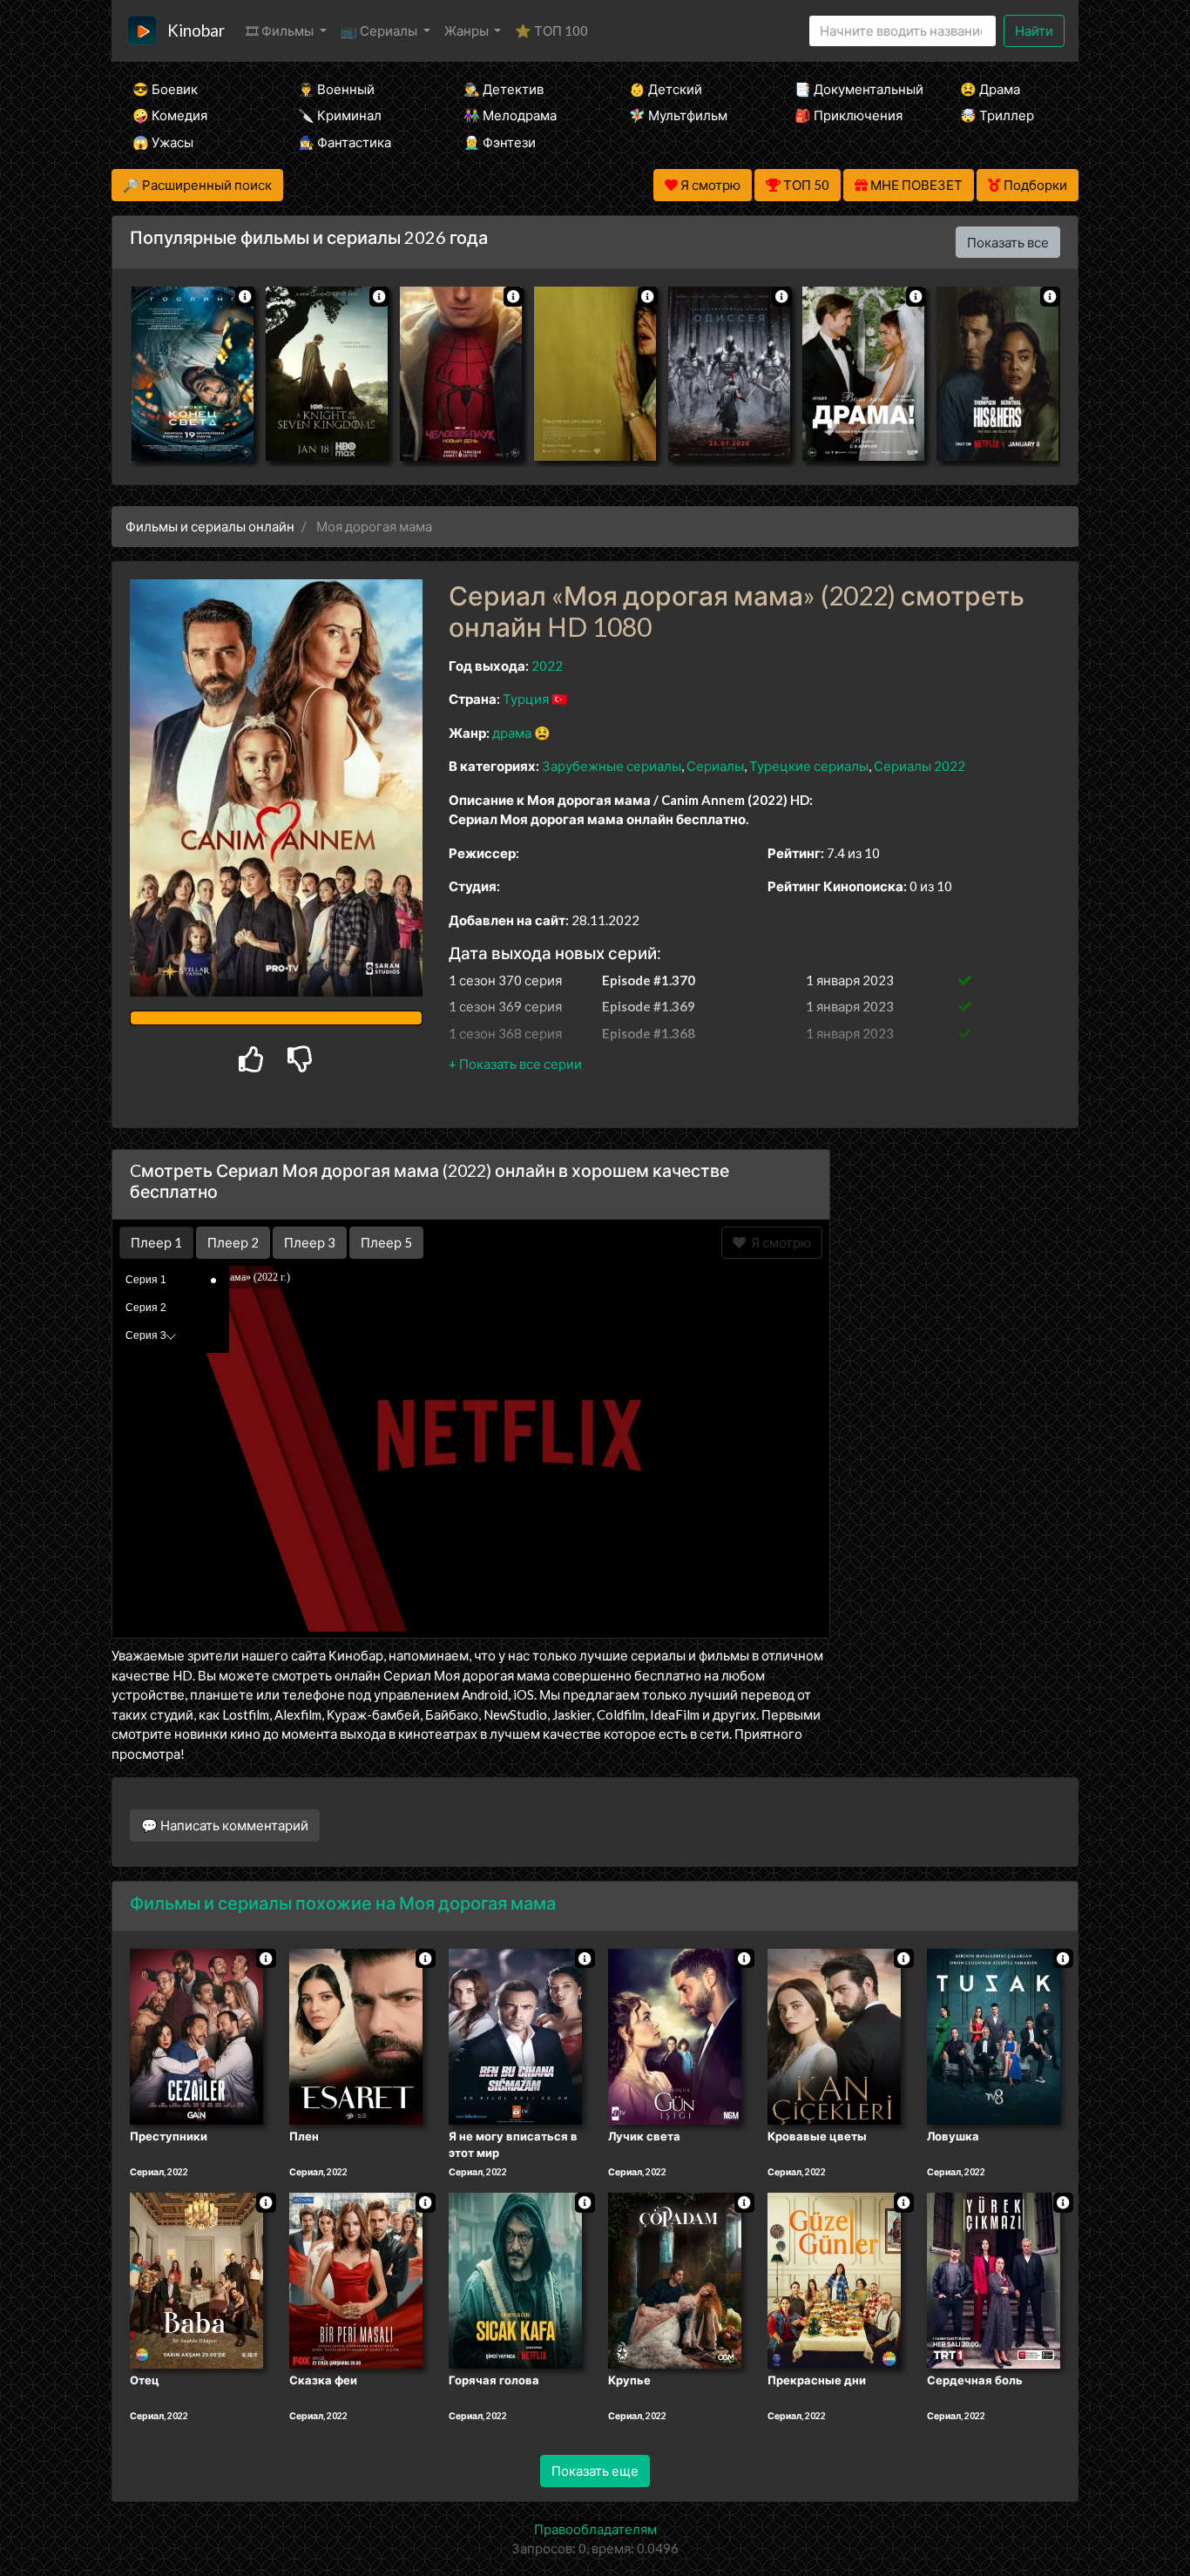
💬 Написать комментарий (225, 1825)
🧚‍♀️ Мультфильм (678, 115)
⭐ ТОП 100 (551, 30)
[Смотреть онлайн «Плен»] (356, 2035)
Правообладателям (595, 2529)
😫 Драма (990, 89)
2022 (547, 666)
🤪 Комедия (170, 115)
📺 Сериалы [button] (380, 30)
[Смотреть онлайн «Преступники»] (196, 2035)
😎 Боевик (165, 89)
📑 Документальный (854, 89)
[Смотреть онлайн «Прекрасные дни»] (834, 2280)
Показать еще (595, 2471)
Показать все (1008, 242)
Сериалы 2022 (920, 766)
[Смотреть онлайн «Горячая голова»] (515, 2280)
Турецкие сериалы (809, 766)
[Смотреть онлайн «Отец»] (196, 2280)
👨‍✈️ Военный (336, 89)
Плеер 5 (386, 1242)
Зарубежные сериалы (612, 766)
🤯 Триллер (997, 115)
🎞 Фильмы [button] (281, 30)
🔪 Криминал (340, 115)
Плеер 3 (310, 1242)
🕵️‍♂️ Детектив (504, 89)
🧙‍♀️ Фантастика (345, 142)
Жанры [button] (468, 30)
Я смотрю (778, 1242)
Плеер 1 (156, 1242)
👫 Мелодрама (510, 115)
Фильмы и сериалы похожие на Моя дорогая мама (343, 1903)
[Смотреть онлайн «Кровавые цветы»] (834, 2035)
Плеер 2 (233, 1242)
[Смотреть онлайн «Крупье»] (675, 2280)
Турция (526, 699)
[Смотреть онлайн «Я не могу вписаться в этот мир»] (515, 2035)
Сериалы (715, 766)
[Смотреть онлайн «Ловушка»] (994, 2035)
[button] (515, 1064)
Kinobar (196, 30)
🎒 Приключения (849, 115)
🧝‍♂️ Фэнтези (500, 142)
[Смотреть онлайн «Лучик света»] (675, 2035)
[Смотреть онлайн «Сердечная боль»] (994, 2280)
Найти (1034, 30)
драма (512, 733)
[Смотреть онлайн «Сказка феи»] (356, 2280)
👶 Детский (666, 89)
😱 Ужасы (163, 142)
